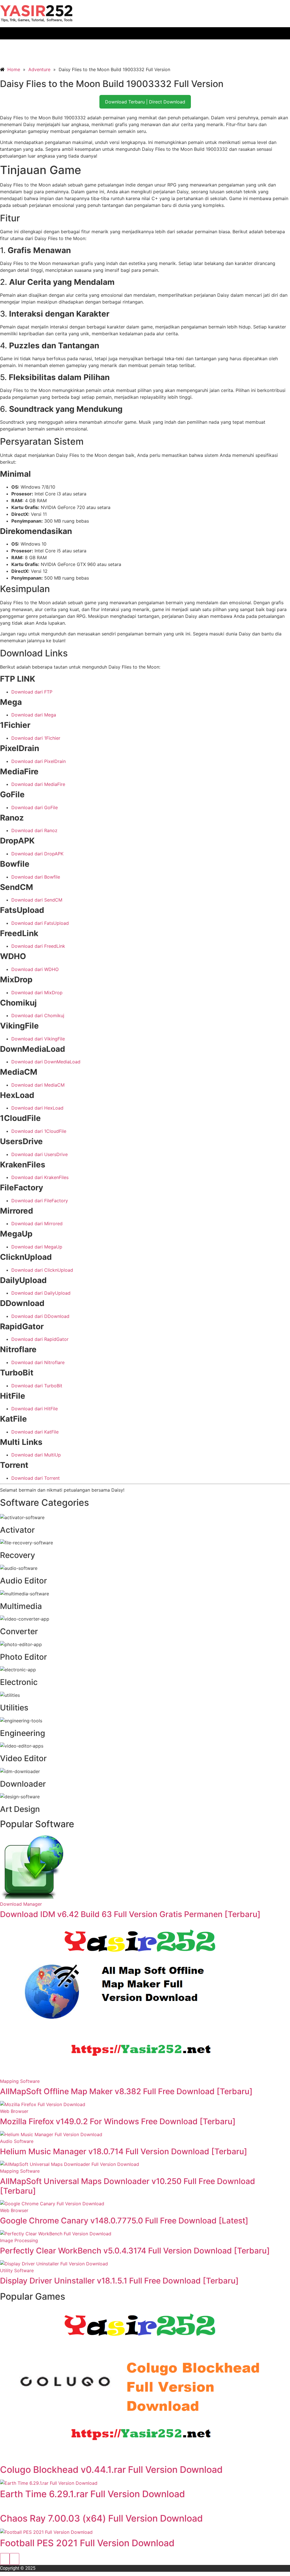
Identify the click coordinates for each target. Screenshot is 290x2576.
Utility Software (17, 2270)
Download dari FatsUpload (40, 923)
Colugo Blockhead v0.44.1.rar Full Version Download (111, 2470)
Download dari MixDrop (37, 993)
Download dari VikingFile (38, 1039)
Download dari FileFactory (40, 1201)
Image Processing (19, 2240)
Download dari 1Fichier (36, 738)
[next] (14, 2559)
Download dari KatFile (35, 1432)
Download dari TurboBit (37, 1386)
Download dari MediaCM (38, 1085)
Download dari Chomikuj (38, 1015)
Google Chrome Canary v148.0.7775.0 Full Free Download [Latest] (124, 2221)
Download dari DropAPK (37, 854)
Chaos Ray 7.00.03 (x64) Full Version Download (101, 2518)
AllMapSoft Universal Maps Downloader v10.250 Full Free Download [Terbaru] (128, 2186)
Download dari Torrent (36, 1478)
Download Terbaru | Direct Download (145, 102)
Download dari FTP (32, 692)
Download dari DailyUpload (41, 1293)
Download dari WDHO (35, 969)
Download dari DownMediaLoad (46, 1062)
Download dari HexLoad (37, 1108)
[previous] (5, 2559)
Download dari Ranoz (34, 830)
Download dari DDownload (40, 1316)
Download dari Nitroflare (38, 1362)
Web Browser (14, 2111)
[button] (145, 33)
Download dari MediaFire (38, 784)
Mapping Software (20, 2081)
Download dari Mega (34, 715)
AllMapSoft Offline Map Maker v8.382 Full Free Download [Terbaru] (126, 2091)
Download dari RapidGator (40, 1339)
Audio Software (17, 2141)
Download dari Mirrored (37, 1224)
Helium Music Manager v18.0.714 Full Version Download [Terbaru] (124, 2151)
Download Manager (21, 1904)
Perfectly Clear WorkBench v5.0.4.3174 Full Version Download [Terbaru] (135, 2251)
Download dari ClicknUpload (42, 1270)
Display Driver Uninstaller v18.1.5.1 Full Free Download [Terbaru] (119, 2281)
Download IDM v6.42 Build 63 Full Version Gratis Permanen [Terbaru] (130, 1914)
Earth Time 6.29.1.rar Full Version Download (92, 2494)
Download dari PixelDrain (39, 761)
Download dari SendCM (37, 900)
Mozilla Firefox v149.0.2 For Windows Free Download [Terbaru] (118, 2121)
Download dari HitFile (35, 1409)
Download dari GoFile (35, 807)
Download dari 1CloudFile (39, 1131)
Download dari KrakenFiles (40, 1177)
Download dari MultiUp (36, 1455)
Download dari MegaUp (37, 1247)
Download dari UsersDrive (40, 1154)
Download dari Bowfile (36, 877)
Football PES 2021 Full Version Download (87, 2543)
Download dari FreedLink (38, 946)
